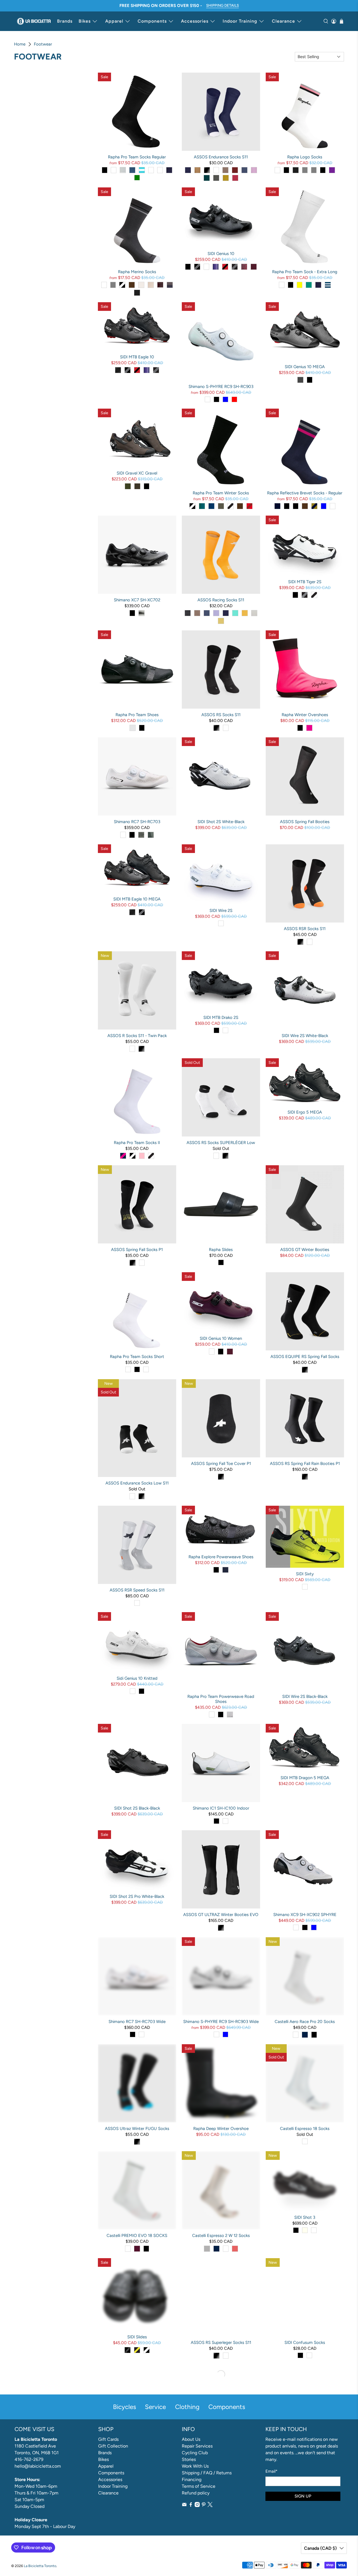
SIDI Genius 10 (221, 254)
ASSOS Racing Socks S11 (221, 600)
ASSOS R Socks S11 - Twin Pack (137, 1036)
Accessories (195, 21)
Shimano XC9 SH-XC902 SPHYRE (305, 1915)
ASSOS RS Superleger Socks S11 (221, 2343)
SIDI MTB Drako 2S (221, 1017)
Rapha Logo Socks (305, 157)
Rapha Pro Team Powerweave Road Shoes (221, 1699)
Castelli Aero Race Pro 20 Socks (305, 2022)
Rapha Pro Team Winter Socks (221, 493)
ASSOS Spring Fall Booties (305, 822)
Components (152, 21)
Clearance (283, 21)
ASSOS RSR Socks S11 (305, 929)
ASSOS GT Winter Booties (305, 1250)
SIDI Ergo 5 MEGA (305, 1112)
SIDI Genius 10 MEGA (305, 367)
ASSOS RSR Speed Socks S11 (137, 1590)
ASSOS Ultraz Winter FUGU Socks (137, 2129)
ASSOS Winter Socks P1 (137, 2449)
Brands (65, 21)
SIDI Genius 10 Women (221, 1338)
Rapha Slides (221, 1250)
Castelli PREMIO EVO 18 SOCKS (137, 2236)
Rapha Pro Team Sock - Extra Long (305, 272)
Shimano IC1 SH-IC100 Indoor (221, 1808)
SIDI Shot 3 (305, 2217)
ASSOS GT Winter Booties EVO (305, 2556)
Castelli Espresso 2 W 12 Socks (221, 2236)
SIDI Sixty (305, 1574)
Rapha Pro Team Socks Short (137, 1357)
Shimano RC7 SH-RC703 (137, 822)
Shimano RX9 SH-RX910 (305, 2449)
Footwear (43, 44)
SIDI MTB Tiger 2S (305, 582)
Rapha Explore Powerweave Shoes (221, 1557)
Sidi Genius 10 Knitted (137, 1678)
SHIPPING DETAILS (222, 5)
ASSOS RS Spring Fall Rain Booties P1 (305, 1464)
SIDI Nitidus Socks (221, 2449)
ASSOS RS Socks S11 (221, 715)
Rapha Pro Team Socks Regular (137, 157)
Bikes (85, 21)
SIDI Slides (137, 2337)
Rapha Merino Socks (137, 272)
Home (20, 44)
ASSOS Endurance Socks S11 (221, 157)
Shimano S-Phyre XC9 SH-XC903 (137, 2556)
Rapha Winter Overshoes (305, 715)
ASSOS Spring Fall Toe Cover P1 (221, 1464)
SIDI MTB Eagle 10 (137, 357)
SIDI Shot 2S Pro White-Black (137, 1896)
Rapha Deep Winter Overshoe (221, 2129)
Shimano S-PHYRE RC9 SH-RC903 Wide (221, 2022)
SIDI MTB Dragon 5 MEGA (305, 1778)
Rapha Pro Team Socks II (137, 1143)
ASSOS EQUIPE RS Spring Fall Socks (305, 1357)
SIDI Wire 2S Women (221, 2538)
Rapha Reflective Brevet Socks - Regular (305, 493)
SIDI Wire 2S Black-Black (305, 1696)
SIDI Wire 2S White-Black (305, 1036)
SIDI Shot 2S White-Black (221, 822)
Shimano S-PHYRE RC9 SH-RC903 (221, 387)
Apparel (114, 21)
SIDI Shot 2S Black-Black (137, 1808)
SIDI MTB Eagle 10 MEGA (137, 899)
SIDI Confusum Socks (305, 2343)
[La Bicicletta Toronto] (34, 21)
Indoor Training (240, 21)
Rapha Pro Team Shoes (137, 715)
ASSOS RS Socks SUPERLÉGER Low (221, 1143)
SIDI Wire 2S (221, 911)
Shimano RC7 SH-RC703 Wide (137, 2022)
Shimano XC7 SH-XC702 (137, 600)
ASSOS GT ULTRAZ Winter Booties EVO (221, 1915)
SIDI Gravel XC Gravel (137, 473)
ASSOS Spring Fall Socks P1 (137, 1250)
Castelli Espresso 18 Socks (305, 2129)
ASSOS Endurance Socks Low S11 (137, 1483)
